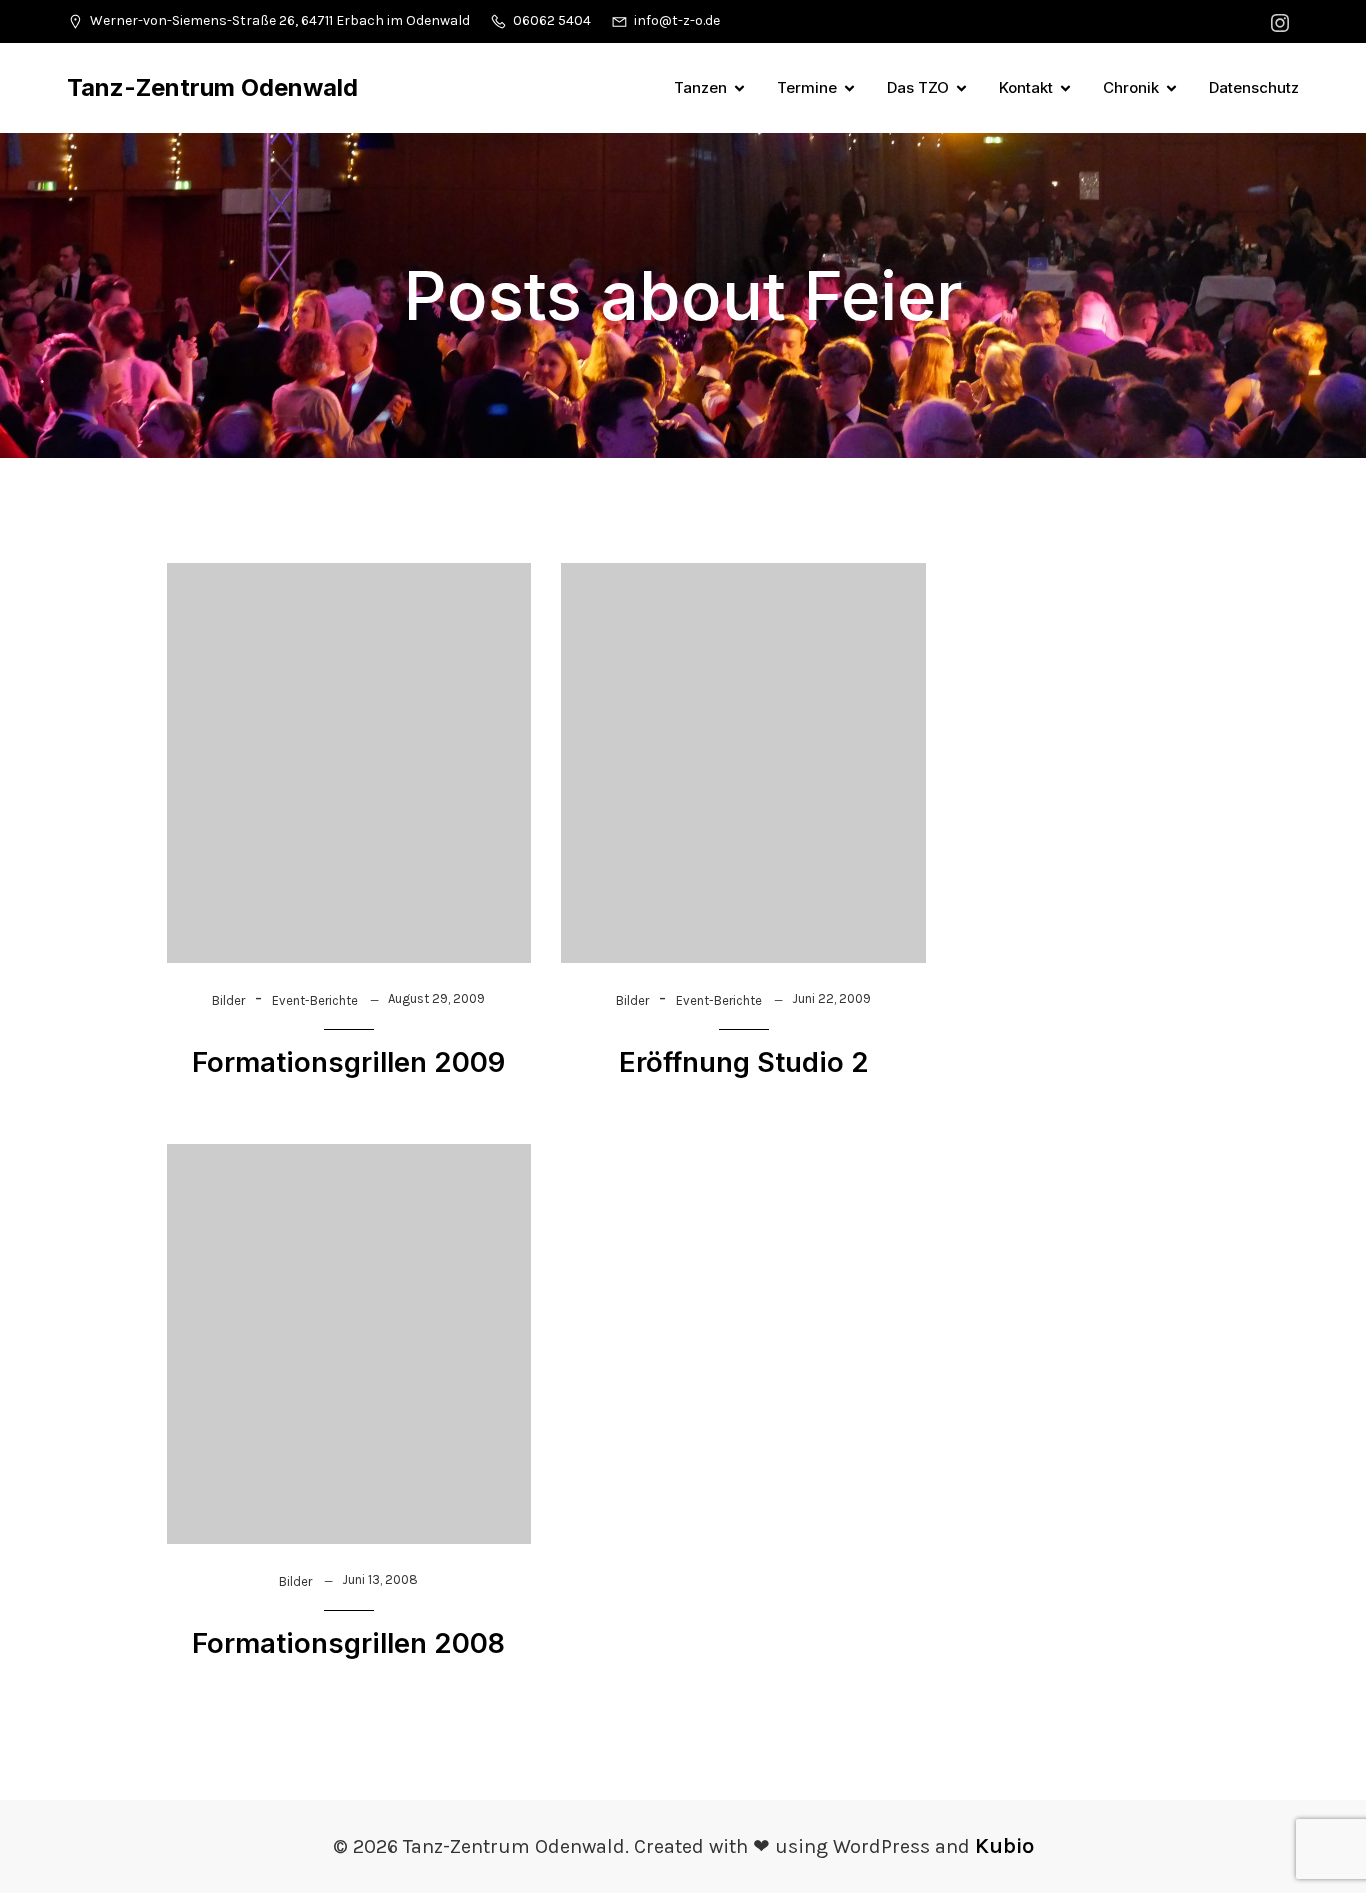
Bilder (228, 1000)
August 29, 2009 (436, 998)
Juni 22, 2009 (831, 998)
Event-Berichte (315, 1000)
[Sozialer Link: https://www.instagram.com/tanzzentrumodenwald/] (1282, 21)
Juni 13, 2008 (380, 1579)
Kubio (1004, 1846)
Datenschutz (1254, 87)
